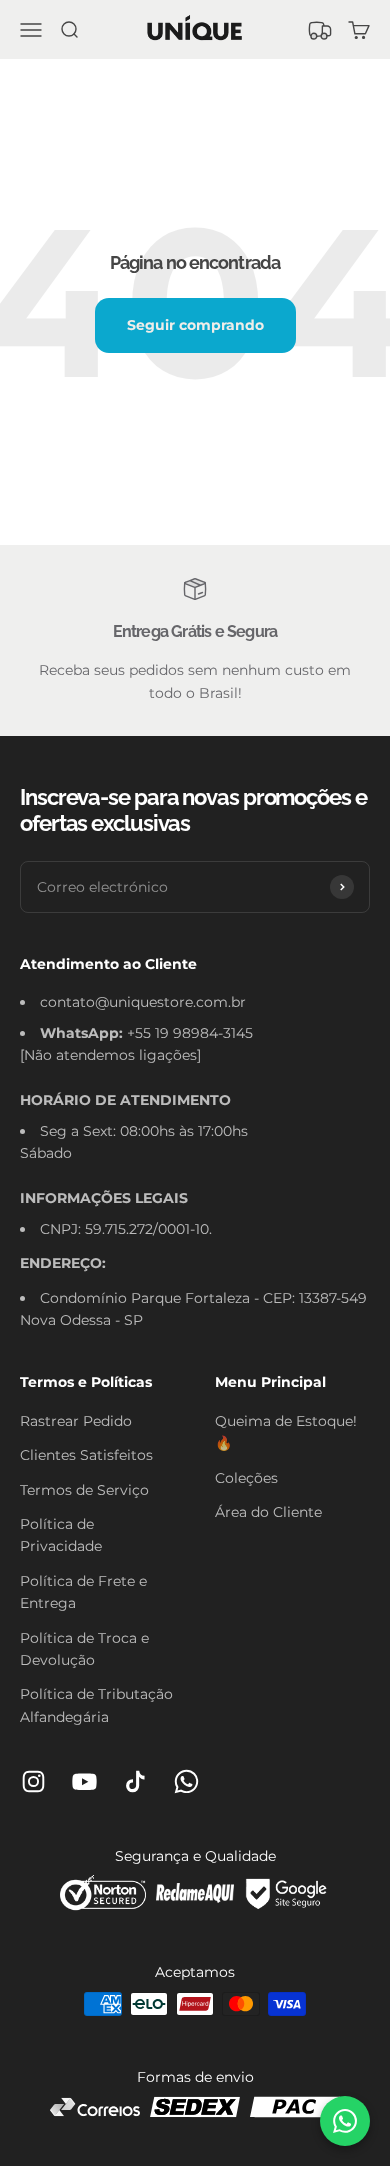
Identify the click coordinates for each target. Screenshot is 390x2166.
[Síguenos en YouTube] (84, 1781)
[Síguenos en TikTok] (135, 1781)
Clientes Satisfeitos (86, 1455)
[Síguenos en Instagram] (33, 1781)
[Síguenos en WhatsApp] (186, 1781)
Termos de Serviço (84, 1490)
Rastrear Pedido (76, 1421)
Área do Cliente (268, 1512)
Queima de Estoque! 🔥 (286, 1432)
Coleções (246, 1478)
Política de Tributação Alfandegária (96, 1705)
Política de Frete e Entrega (83, 1592)
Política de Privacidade (61, 1535)
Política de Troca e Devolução (84, 1649)
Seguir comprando (195, 325)
